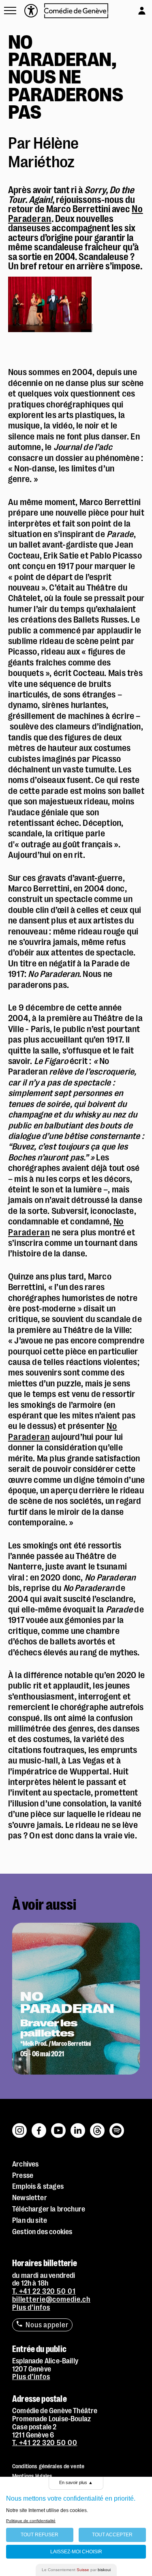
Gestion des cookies (42, 2232)
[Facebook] (39, 2126)
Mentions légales (32, 2476)
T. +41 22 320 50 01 (44, 2291)
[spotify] (117, 2126)
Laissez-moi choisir (76, 2552)
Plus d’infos (31, 2307)
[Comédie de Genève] (76, 11)
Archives (25, 2164)
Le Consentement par (76, 2570)
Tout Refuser (40, 2535)
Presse (23, 2175)
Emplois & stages (38, 2186)
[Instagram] (20, 2126)
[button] (10, 11)
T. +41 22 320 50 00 (45, 2443)
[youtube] (59, 2126)
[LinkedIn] (78, 2126)
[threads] (98, 2126)
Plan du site (30, 2220)
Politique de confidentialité (31, 2521)
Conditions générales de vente (48, 2466)
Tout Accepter (112, 2535)
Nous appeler (47, 2325)
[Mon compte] (134, 9)
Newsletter (30, 2198)
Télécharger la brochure (49, 2209)
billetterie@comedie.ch (51, 2299)
